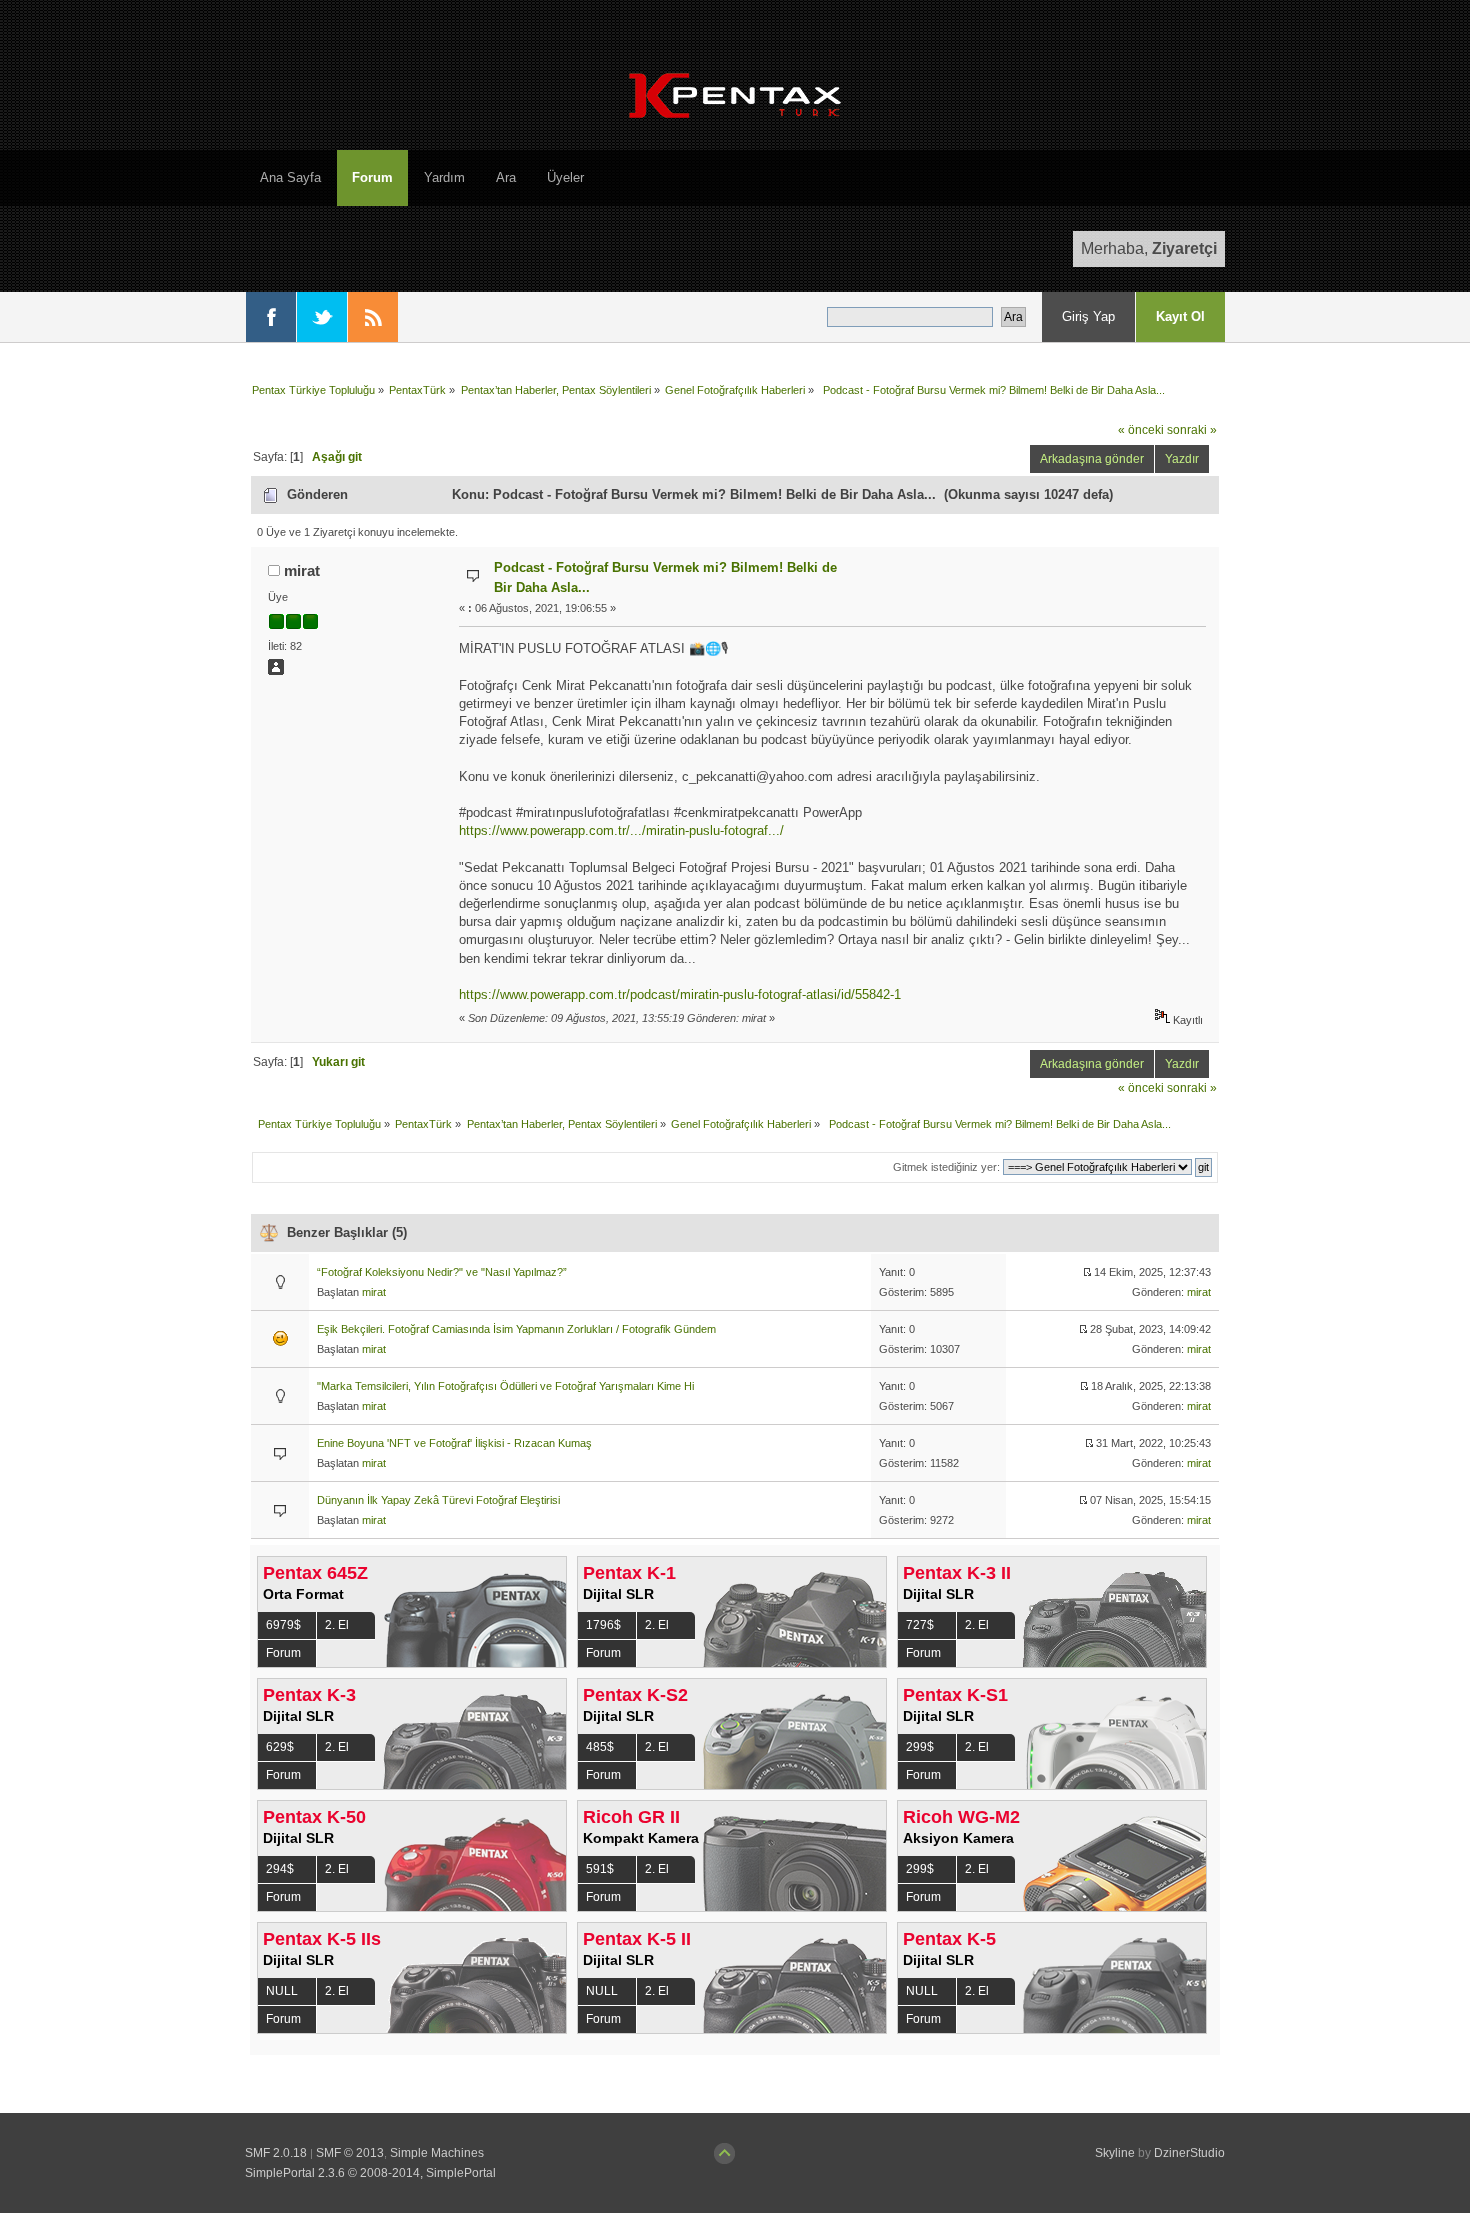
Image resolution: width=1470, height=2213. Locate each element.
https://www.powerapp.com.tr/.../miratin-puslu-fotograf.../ (621, 830)
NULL (282, 1991)
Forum (283, 1653)
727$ (920, 1625)
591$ (600, 1869)
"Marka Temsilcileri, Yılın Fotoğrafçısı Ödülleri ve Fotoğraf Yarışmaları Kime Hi (505, 1386)
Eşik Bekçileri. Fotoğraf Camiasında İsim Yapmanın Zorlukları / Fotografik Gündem (516, 1329)
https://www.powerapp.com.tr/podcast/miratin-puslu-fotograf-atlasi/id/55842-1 (680, 994)
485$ (600, 1747)
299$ (920, 1747)
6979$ (283, 1625)
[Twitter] (322, 317)
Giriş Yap (1088, 316)
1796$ (603, 1625)
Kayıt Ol (1180, 316)
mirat (302, 570)
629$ (280, 1747)
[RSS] (373, 317)
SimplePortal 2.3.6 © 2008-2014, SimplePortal (370, 2173)
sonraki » (1192, 429)
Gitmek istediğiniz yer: (946, 1167)
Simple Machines (437, 2153)
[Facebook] (271, 317)
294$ (280, 1869)
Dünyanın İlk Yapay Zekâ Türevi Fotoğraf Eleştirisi (438, 1500)
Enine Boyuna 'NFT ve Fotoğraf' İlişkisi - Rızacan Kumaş (454, 1443)
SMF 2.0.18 (276, 2153)
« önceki (1141, 429)
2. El (337, 1625)
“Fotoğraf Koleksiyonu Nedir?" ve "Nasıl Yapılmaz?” (442, 1272)
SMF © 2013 (350, 2153)
